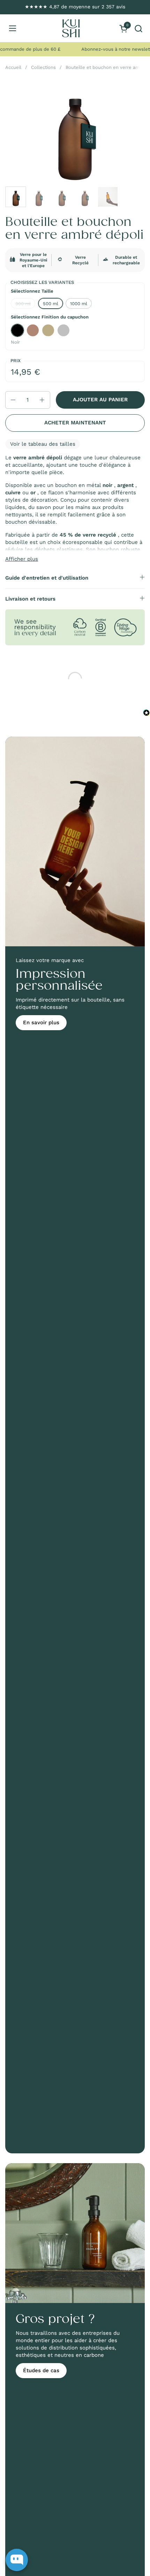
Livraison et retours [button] (30, 599)
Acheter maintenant (75, 423)
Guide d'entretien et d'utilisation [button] (47, 578)
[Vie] (71, 28)
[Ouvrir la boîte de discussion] (17, 2560)
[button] (138, 28)
